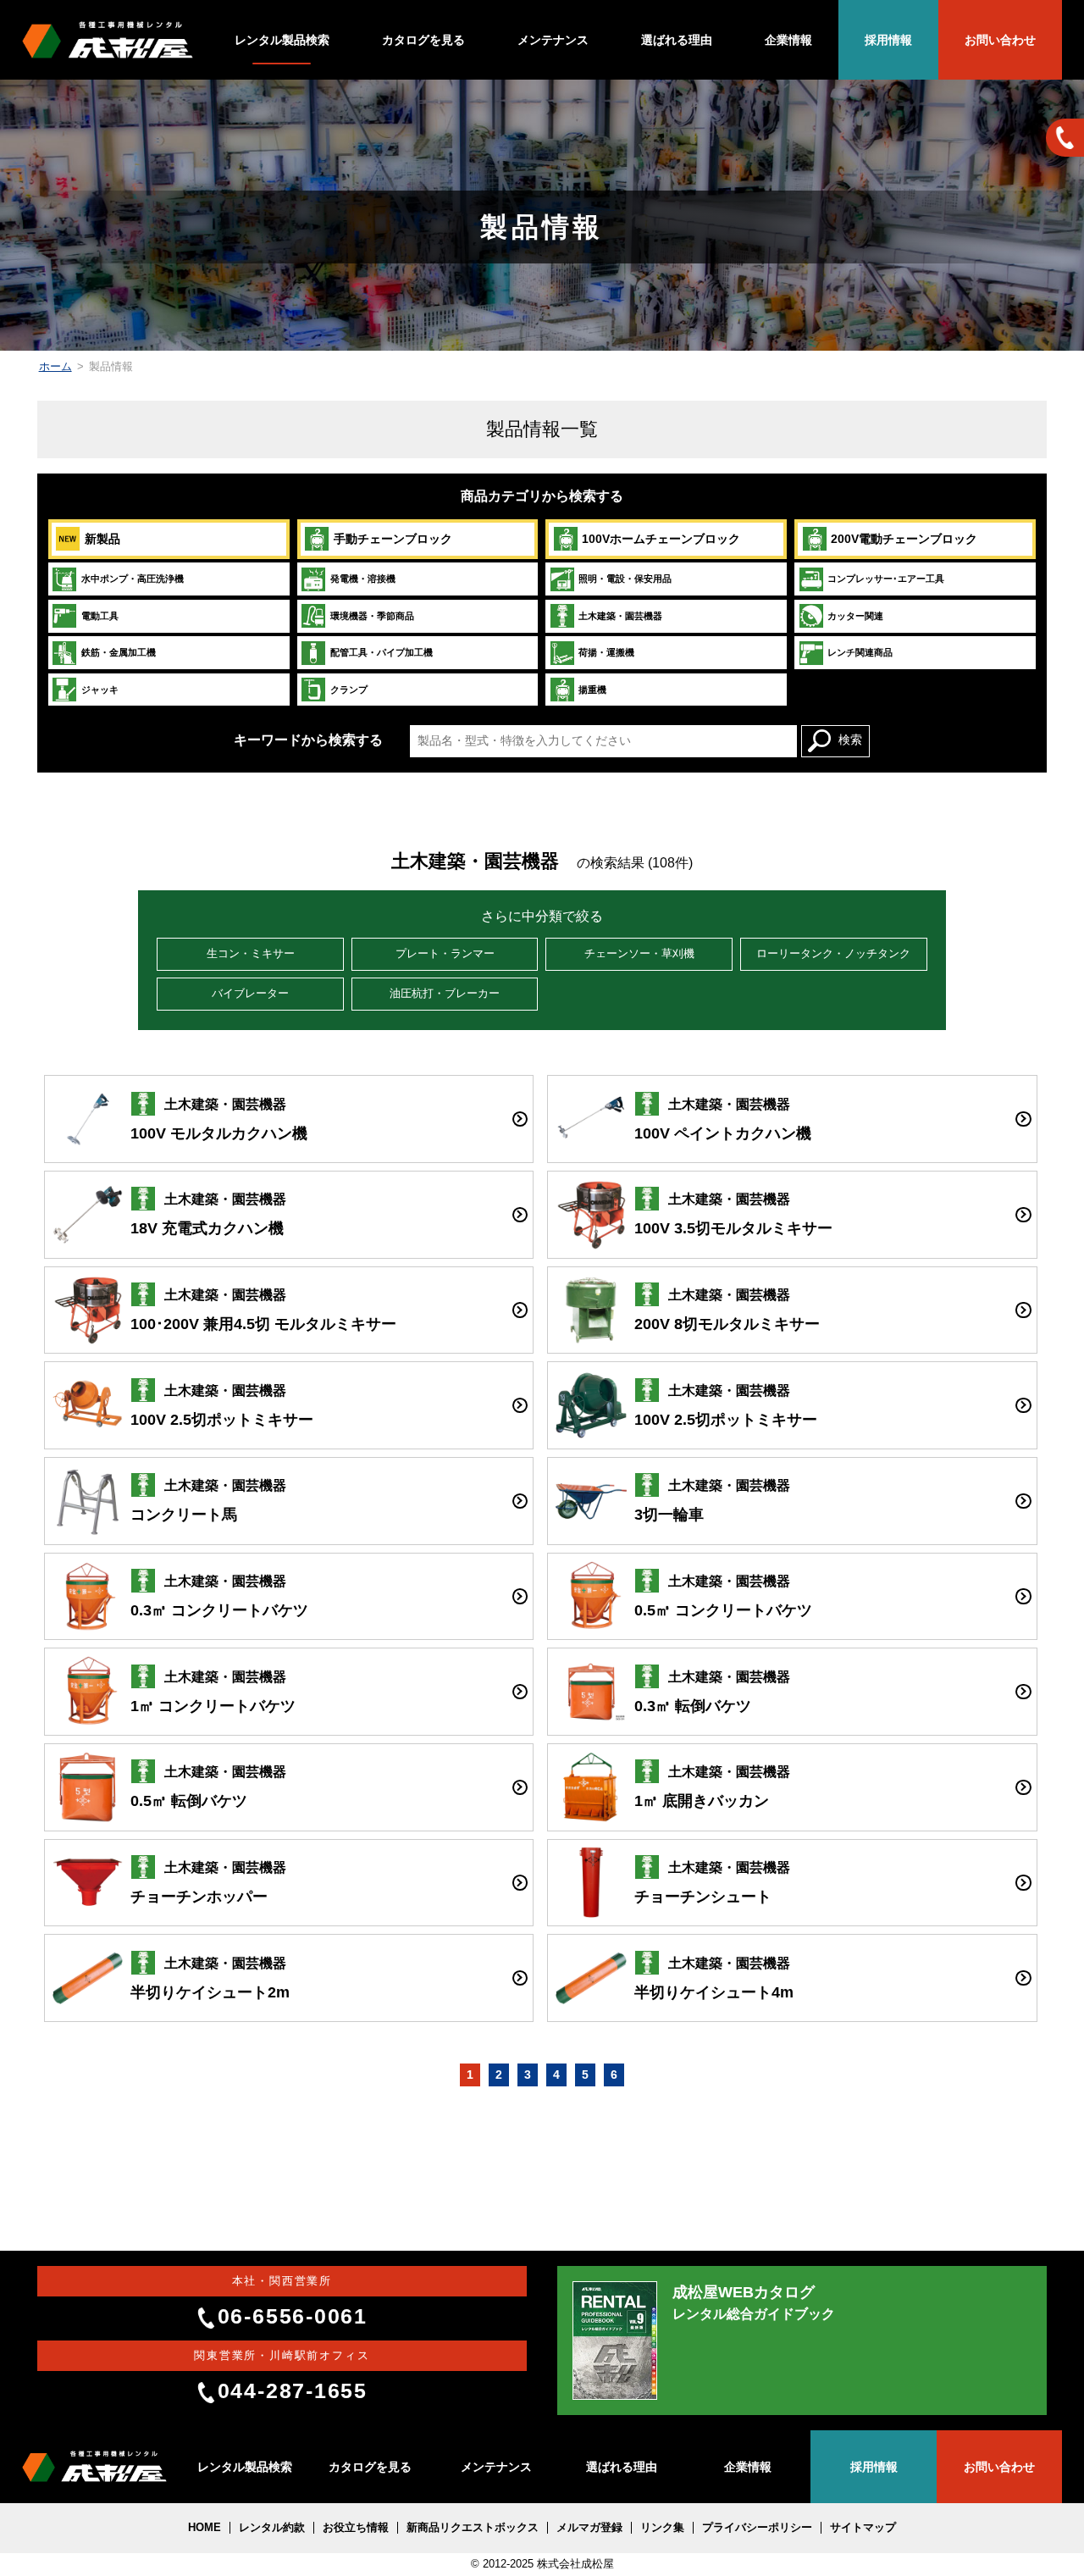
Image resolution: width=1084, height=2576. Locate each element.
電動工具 (100, 616)
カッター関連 (855, 616)
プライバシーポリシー (757, 2528)
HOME (205, 2528)
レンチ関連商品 (860, 652)
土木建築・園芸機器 (620, 616)
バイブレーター (250, 994)
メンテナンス (553, 40)
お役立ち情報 (356, 2528)
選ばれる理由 (677, 40)
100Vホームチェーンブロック (661, 539)
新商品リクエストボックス (473, 2528)
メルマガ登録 (589, 2528)
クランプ (349, 690)
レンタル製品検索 (282, 40)
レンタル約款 (272, 2528)
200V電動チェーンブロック (904, 539)
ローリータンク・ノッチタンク (833, 954)
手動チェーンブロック (393, 539)
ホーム (55, 367)
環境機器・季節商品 (372, 616)
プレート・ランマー (445, 954)
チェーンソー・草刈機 (639, 954)
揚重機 (592, 690)
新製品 (102, 539)
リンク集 (662, 2528)
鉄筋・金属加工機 (119, 652)
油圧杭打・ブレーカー (445, 994)
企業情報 (788, 40)
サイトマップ (863, 2528)
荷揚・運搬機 (606, 652)
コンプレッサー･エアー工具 (886, 579)
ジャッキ (100, 690)
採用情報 (888, 40)
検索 (850, 740)
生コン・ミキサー (251, 954)
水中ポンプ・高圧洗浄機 (133, 579)
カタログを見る (423, 40)
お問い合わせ (1000, 40)
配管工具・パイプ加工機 (382, 652)
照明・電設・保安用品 (625, 579)
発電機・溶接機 (363, 579)
